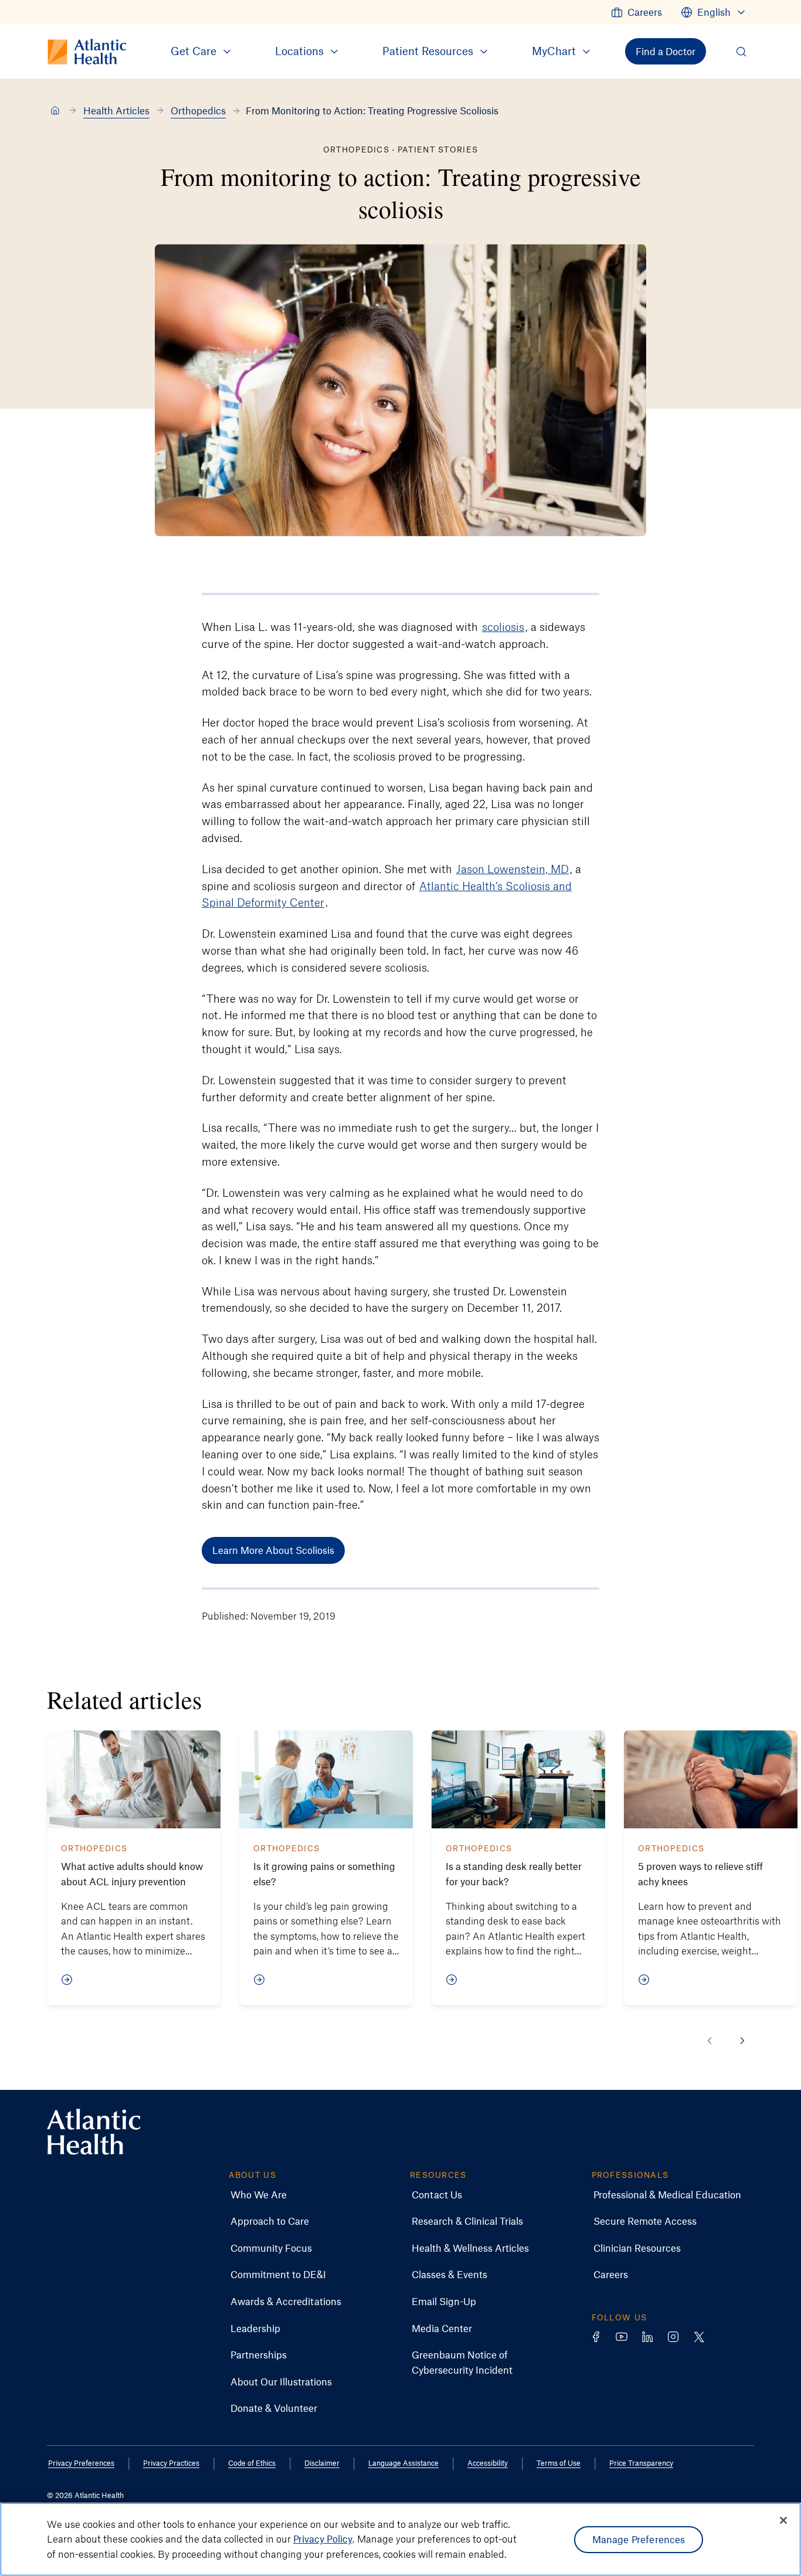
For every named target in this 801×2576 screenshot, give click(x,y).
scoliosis (503, 627)
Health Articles (116, 110)
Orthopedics (198, 110)
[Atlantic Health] (55, 111)
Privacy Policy (323, 2539)
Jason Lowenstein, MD (512, 869)
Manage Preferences (639, 2539)
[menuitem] (637, 12)
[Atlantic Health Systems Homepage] (94, 2132)
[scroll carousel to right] (742, 2041)
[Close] (783, 2520)
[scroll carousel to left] (710, 2041)
